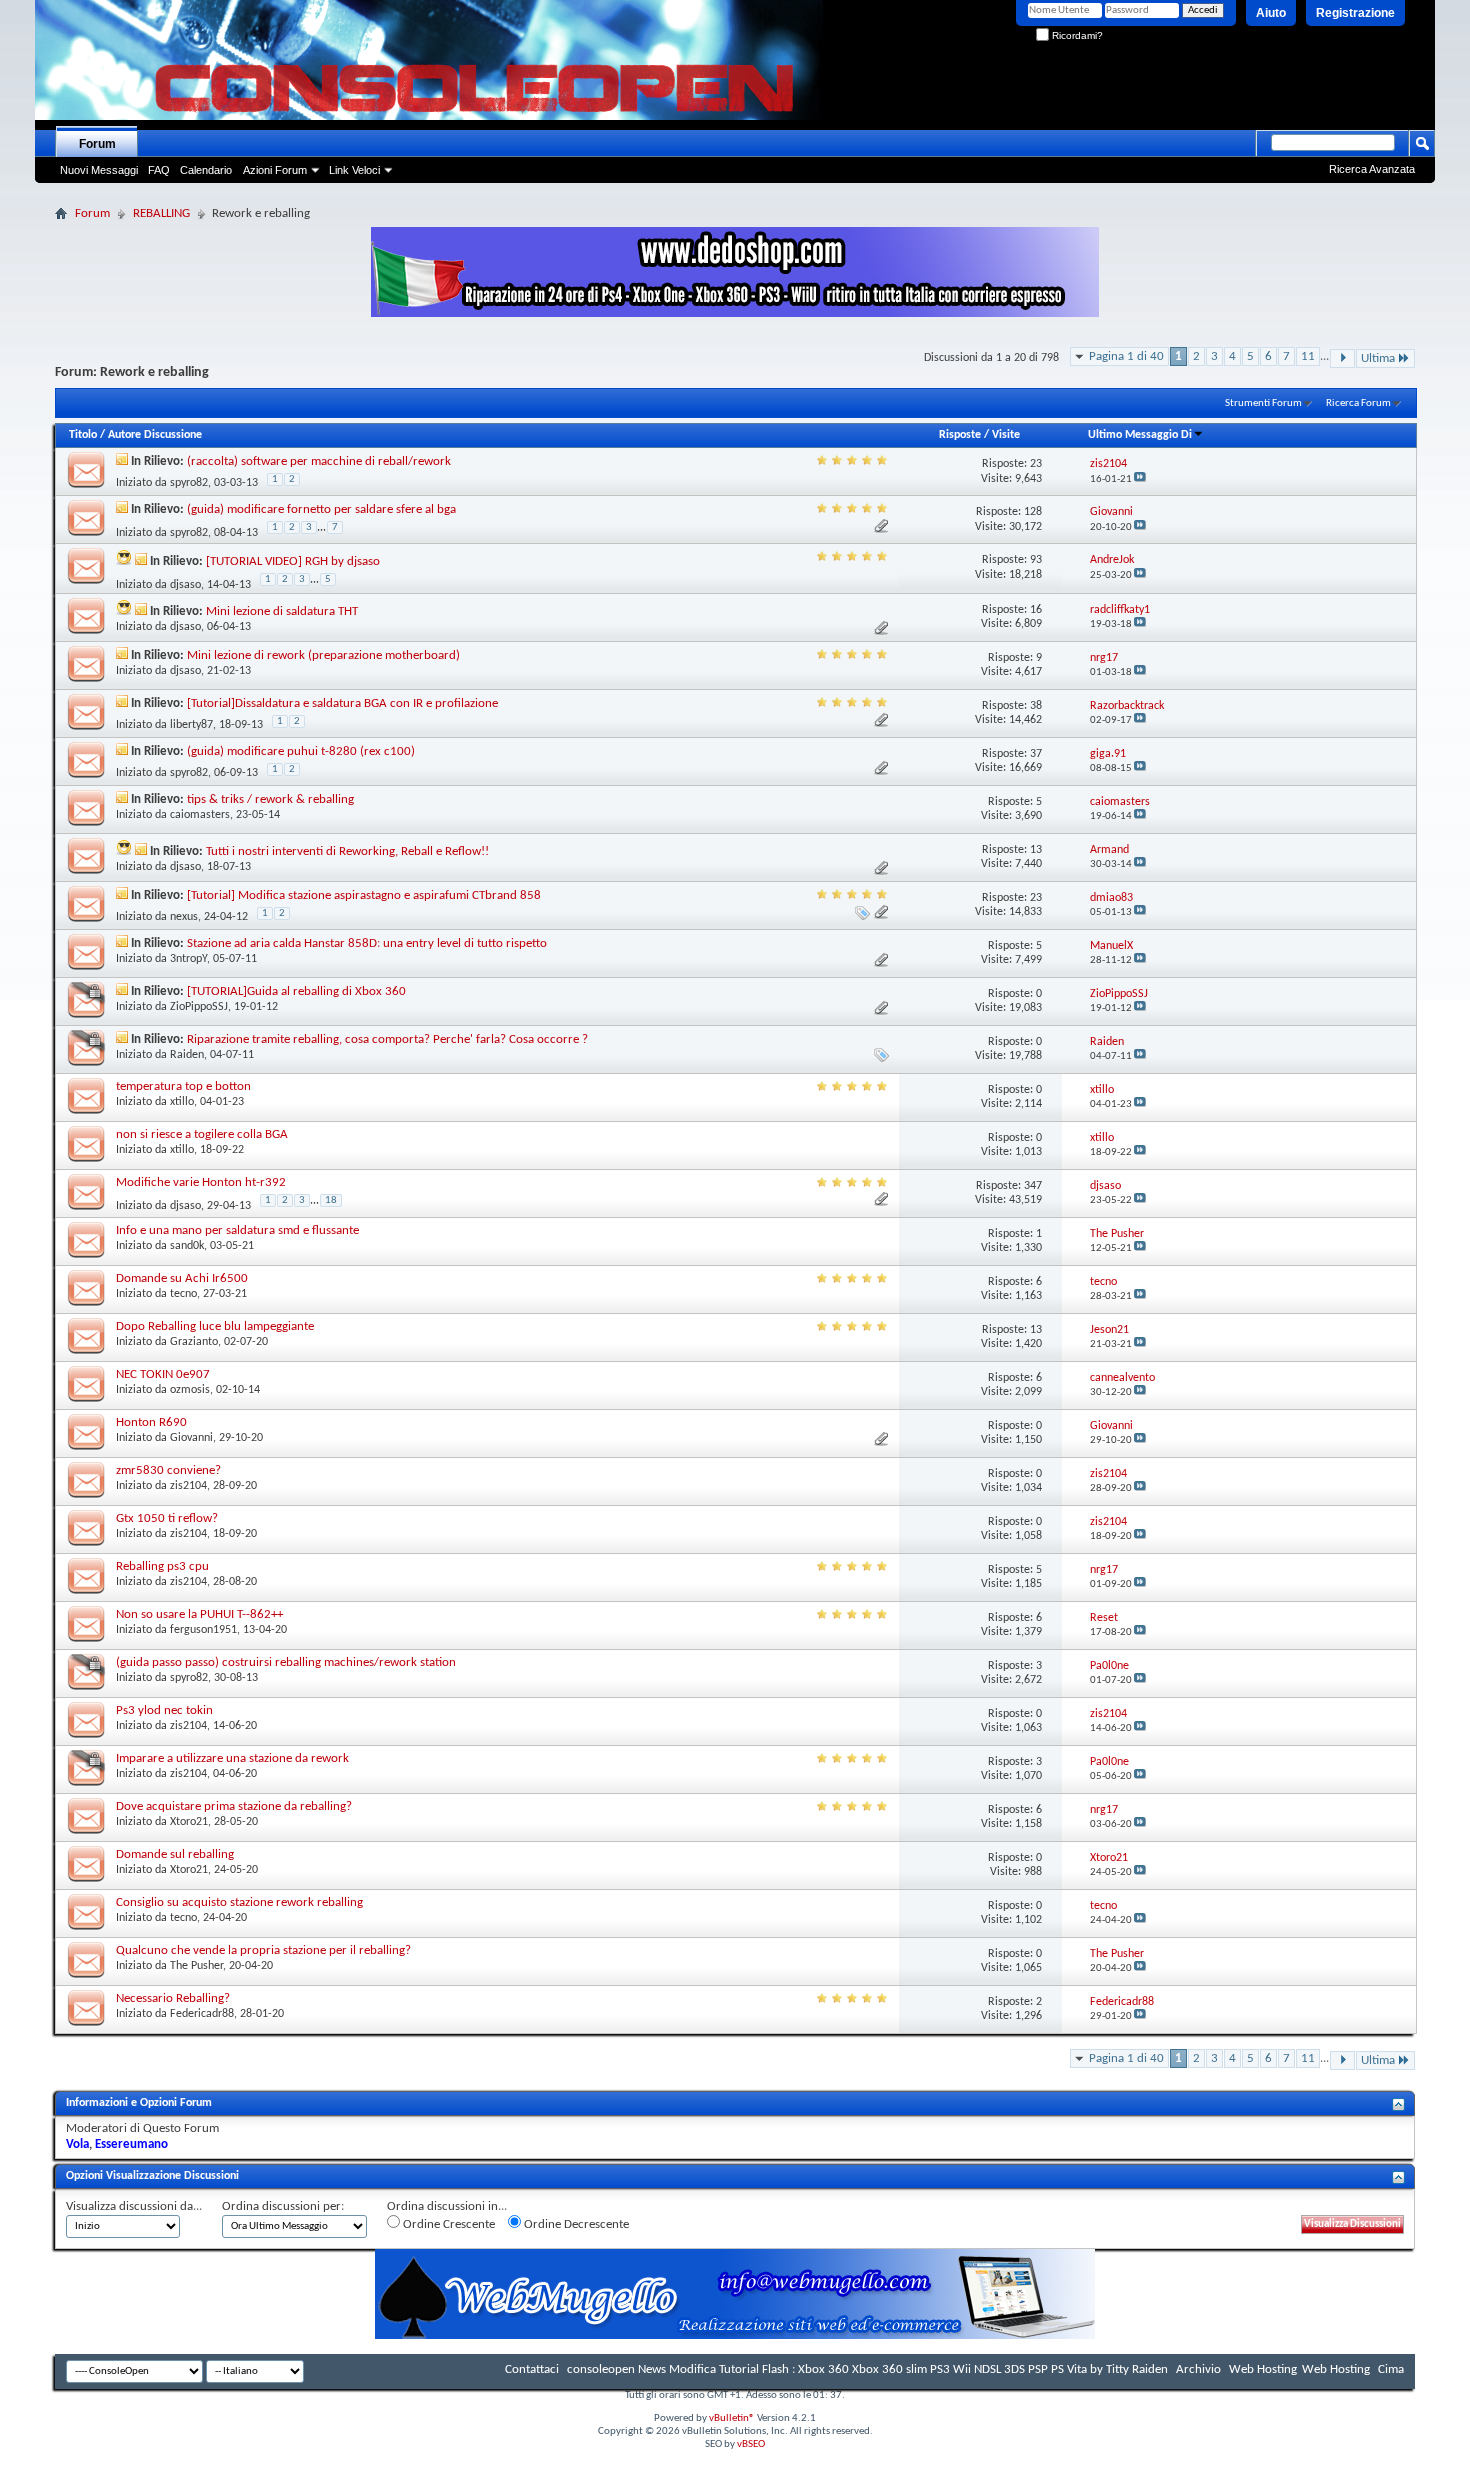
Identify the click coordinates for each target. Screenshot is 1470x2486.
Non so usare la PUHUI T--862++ (199, 1614)
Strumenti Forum (1263, 403)
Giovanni (191, 1438)
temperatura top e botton (183, 1086)
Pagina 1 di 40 (1126, 356)
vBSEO (751, 2444)
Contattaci (532, 2369)
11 (1308, 356)
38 (1036, 706)
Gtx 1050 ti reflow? (167, 1518)
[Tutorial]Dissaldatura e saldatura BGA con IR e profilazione (342, 703)
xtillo (182, 1102)
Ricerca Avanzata (1372, 169)
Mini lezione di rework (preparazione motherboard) (323, 655)
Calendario (206, 170)
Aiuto (1271, 13)
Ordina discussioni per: (283, 2206)
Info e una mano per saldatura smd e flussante (237, 1230)
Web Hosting (1263, 2369)
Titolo (83, 435)
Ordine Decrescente (575, 2224)
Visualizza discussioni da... (134, 2206)
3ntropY (188, 959)
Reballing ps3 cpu (162, 1566)
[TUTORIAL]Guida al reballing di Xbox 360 (296, 991)
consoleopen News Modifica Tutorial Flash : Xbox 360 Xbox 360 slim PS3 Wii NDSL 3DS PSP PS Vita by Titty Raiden (867, 2369)
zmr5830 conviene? (168, 1470)
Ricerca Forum (1358, 403)
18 (331, 1200)
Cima (1391, 2369)
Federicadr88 (202, 2014)
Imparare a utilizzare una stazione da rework (232, 1758)
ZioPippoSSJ (199, 1007)
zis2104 (188, 1486)
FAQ (159, 170)
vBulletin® (732, 2418)
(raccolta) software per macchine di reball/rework (319, 461)
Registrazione (1355, 13)
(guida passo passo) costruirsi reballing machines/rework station (286, 1662)
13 (1036, 850)
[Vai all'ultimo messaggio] (1140, 479)
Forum (97, 144)
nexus (184, 917)
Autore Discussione (155, 435)
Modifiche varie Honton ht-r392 (201, 1182)
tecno (183, 1294)
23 (1036, 464)
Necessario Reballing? (173, 1998)
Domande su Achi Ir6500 (182, 1278)
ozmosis (190, 1390)
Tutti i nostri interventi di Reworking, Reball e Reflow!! (347, 851)
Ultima (1378, 358)
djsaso (185, 585)
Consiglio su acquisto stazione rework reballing (239, 1902)
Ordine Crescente (447, 2224)
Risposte (960, 435)
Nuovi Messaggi (99, 170)
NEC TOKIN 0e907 (163, 1374)
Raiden (187, 1055)
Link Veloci (354, 170)
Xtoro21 (189, 1822)
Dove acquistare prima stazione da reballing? (234, 1806)
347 (1033, 1186)
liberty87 (191, 725)
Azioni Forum (275, 170)
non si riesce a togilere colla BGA (202, 1134)
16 (1036, 610)
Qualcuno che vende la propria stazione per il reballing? (263, 1950)
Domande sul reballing (175, 1854)
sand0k (187, 1246)
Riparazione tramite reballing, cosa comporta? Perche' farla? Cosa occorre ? (387, 1039)
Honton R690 (151, 1422)
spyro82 (189, 483)
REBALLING (161, 213)
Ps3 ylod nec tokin (164, 1710)
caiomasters (200, 815)
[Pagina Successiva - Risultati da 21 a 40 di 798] (1342, 358)
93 (1036, 560)
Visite (1006, 435)
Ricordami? (1076, 35)
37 (1036, 754)
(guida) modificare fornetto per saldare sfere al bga (321, 509)
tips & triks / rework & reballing (270, 799)
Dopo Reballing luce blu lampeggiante (215, 1326)
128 (1033, 512)
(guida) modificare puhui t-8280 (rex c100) (301, 751)
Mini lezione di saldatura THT (282, 611)
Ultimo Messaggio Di (1140, 435)
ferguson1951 (203, 1630)
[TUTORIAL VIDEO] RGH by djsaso (293, 561)
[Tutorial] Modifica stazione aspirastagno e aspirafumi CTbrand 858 (364, 895)
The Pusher (196, 1966)
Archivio (1198, 2369)
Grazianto (194, 1342)
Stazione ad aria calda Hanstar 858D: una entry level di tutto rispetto (367, 943)
